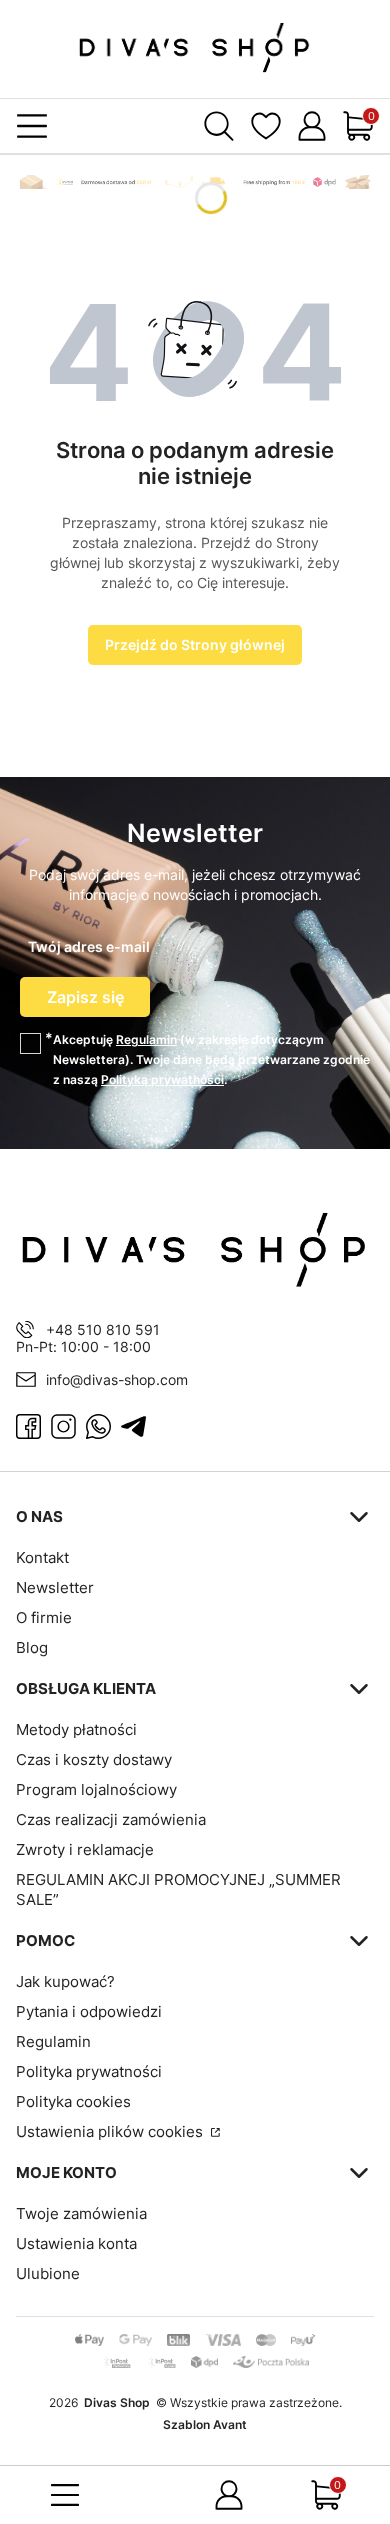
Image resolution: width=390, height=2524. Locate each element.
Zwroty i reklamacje (85, 1849)
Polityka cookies (73, 2101)
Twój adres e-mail (89, 946)
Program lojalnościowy (96, 1789)
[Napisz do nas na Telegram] (133, 1426)
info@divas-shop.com (117, 1379)
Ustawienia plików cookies (111, 2131)
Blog (32, 1647)
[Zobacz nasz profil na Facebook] (28, 1426)
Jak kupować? (65, 1981)
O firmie (44, 1617)
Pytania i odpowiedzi (89, 2011)
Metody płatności (76, 1729)
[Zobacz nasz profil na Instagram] (63, 1426)
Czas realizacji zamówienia (111, 1819)
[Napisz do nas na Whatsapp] (98, 1426)
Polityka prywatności (89, 2071)
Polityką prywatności (162, 1079)
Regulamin (146, 1039)
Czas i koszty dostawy (94, 1759)
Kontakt (42, 1557)
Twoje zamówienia (81, 2213)
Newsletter (55, 1587)
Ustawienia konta (76, 2243)
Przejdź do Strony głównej (195, 644)
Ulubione (48, 2273)
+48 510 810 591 (103, 1329)
